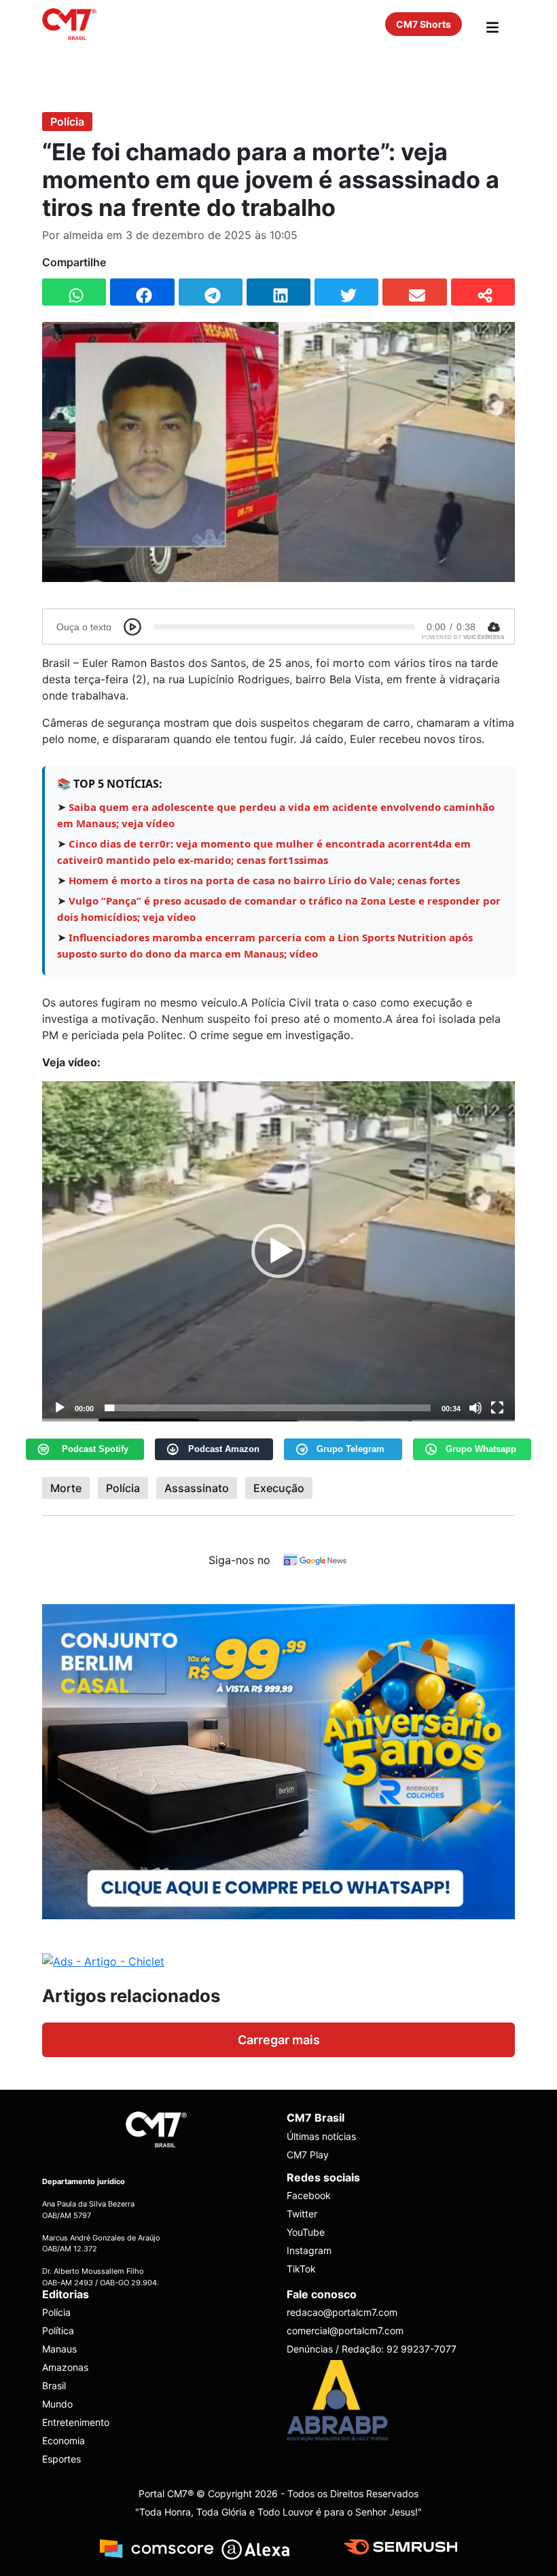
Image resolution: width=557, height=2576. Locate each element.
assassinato (197, 1488)
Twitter (302, 2214)
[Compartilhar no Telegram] (211, 292)
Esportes (61, 2459)
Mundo (57, 2404)
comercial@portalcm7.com (345, 2330)
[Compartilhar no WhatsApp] (74, 292)
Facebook (309, 2195)
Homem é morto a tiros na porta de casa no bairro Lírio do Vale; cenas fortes (264, 880)
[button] (278, 1251)
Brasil (54, 2385)
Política (58, 2330)
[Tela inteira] (497, 1408)
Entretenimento (76, 2422)
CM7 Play (308, 2155)
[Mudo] (475, 1408)
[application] (278, 1251)
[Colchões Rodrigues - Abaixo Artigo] (278, 1760)
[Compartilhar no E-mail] (414, 292)
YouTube (306, 2232)
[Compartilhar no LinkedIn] (278, 292)
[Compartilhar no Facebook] (142, 292)
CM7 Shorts (424, 24)
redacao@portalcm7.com (342, 2312)
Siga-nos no (239, 1560)
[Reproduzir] (60, 1408)
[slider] (268, 1408)
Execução (279, 1488)
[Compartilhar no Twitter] (346, 292)
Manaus (59, 2349)
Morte (66, 1488)
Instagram (309, 2250)
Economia (64, 2441)
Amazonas (65, 2367)
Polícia (67, 122)
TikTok (301, 2269)
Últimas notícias (321, 2136)
